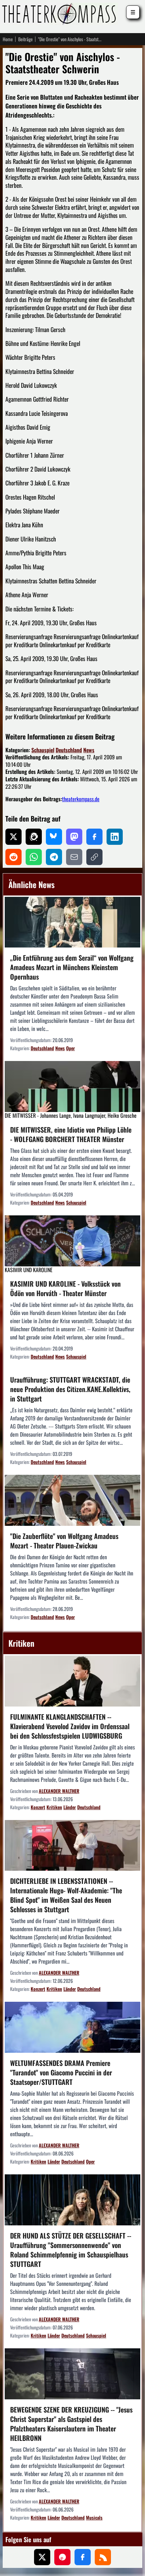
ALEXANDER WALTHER (59, 1791)
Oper (70, 1048)
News (89, 750)
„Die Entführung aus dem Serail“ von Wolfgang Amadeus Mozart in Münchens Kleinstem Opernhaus (72, 967)
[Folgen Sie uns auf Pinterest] (62, 2557)
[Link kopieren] (94, 857)
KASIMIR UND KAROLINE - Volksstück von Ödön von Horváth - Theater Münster (65, 1288)
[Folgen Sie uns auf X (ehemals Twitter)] (42, 2557)
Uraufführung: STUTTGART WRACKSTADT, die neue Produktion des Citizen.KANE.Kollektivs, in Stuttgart (70, 1389)
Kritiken (54, 1807)
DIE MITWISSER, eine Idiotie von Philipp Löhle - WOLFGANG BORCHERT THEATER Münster (71, 1134)
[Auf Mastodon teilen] (74, 837)
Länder (70, 1807)
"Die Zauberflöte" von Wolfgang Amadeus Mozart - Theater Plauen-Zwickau (64, 1541)
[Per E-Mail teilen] (74, 857)
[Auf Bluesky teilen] (54, 837)
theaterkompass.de (81, 799)
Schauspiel (43, 750)
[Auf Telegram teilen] (54, 857)
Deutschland (69, 750)
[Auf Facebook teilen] (94, 837)
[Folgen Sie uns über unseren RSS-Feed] (103, 2557)
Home (8, 39)
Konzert (38, 1807)
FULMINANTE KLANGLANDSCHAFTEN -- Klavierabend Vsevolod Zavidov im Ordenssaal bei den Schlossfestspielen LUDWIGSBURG (70, 1726)
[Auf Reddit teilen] (13, 857)
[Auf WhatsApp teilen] (34, 857)
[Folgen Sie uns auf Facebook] (83, 2557)
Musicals (94, 2517)
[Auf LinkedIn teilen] (115, 837)
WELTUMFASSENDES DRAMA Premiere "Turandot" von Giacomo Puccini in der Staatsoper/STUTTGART (61, 2072)
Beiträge (25, 39)
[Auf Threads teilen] (34, 837)
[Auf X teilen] (13, 837)
